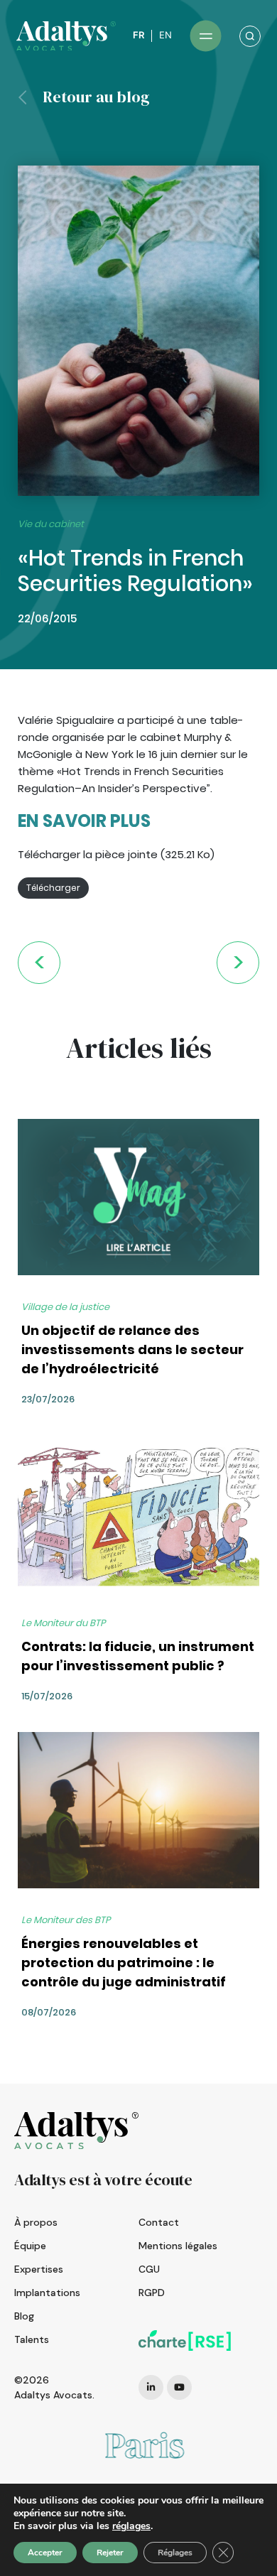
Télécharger (53, 888)
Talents (32, 2339)
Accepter (45, 2553)
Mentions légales (178, 2246)
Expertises (39, 2269)
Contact (159, 2222)
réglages (131, 2526)
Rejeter (110, 2553)
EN (165, 35)
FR (138, 35)
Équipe (30, 2246)
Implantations (47, 2293)
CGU (149, 2269)
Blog (24, 2316)
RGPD (152, 2293)
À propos (36, 2222)
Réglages (175, 2553)
